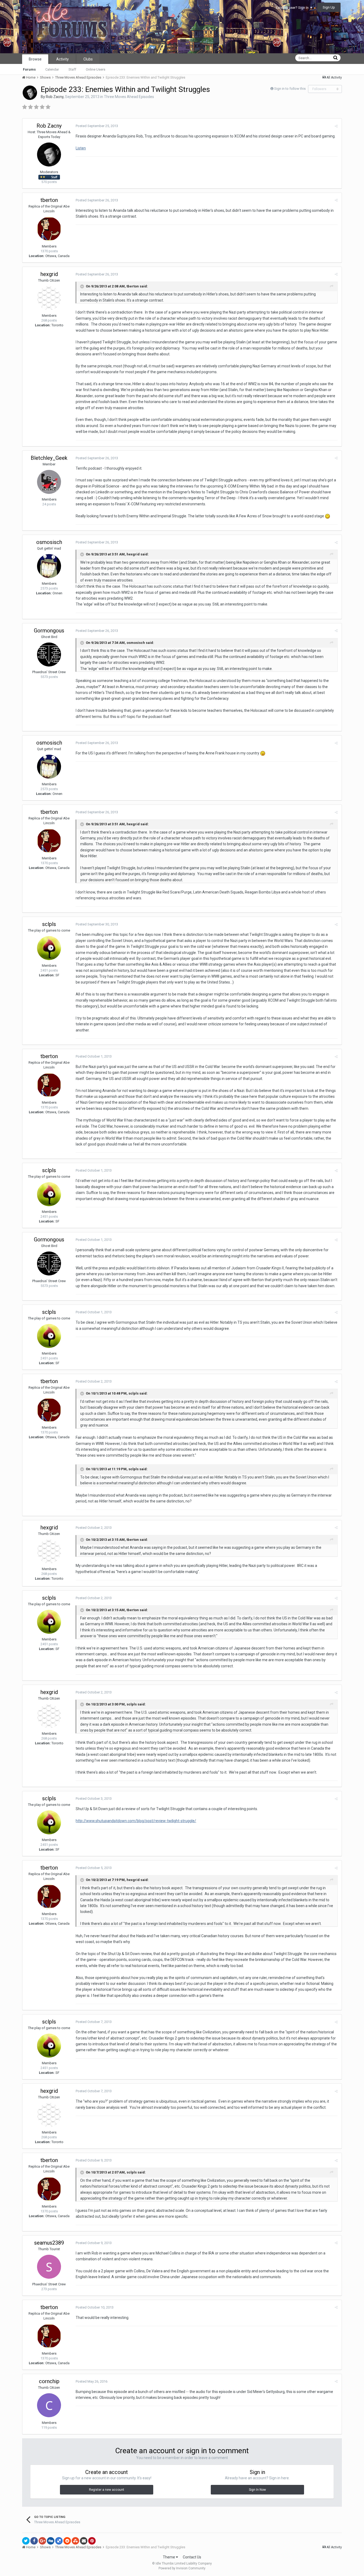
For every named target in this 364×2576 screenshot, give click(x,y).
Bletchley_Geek (49, 458)
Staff (72, 69)
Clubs (88, 59)
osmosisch (49, 542)
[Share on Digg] (51, 2541)
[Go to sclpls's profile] (49, 948)
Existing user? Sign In (293, 8)
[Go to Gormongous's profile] (49, 655)
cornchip (49, 2381)
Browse (35, 59)
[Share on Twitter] (26, 2541)
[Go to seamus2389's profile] (49, 2267)
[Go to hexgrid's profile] (49, 298)
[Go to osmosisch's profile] (49, 566)
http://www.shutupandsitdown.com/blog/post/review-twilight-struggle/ (136, 1821)
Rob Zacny (55, 97)
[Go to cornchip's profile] (49, 2405)
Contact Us (192, 2557)
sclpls (49, 924)
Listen (81, 148)
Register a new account (107, 2490)
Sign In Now (257, 2490)
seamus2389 (49, 2243)
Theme (169, 2557)
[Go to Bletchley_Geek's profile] (49, 482)
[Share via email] (84, 2541)
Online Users (96, 69)
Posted (97, 126)
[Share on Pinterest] (92, 2541)
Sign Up (329, 7)
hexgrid (49, 274)
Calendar (52, 69)
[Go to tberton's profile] (49, 229)
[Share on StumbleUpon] (75, 2541)
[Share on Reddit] (67, 2541)
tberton (49, 200)
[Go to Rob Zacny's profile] (30, 93)
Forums (29, 69)
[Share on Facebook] (34, 2541)
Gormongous (49, 631)
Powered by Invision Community (182, 2568)
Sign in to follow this (290, 89)
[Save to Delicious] (59, 2541)
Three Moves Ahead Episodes (129, 97)
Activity (62, 59)
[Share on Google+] (42, 2541)
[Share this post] (336, 126)
